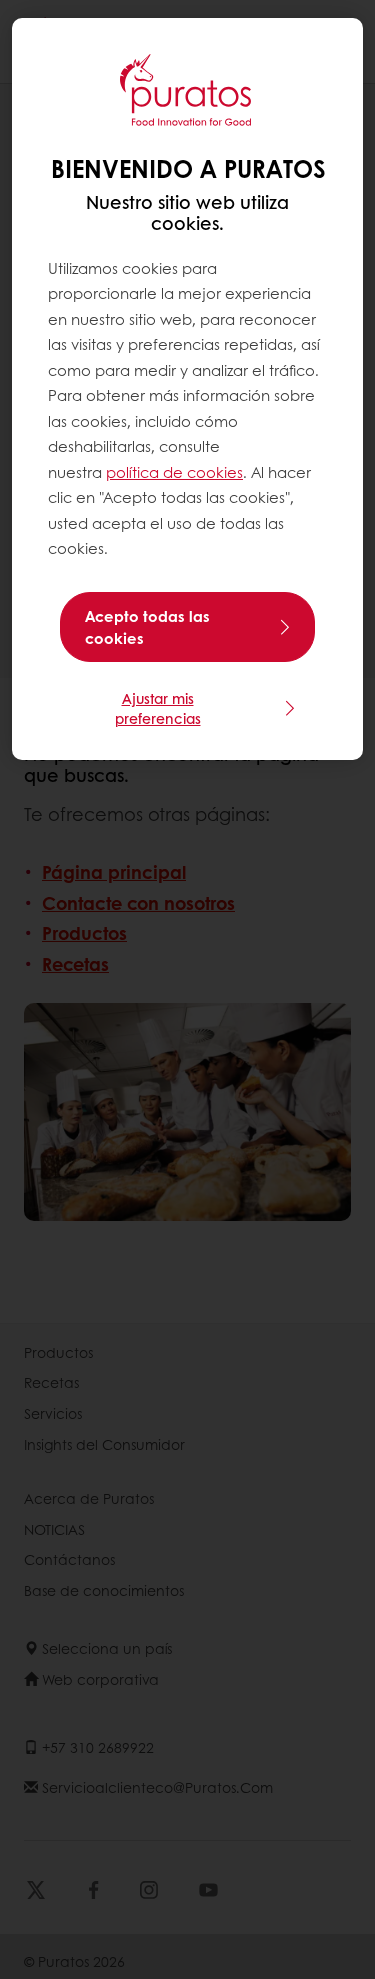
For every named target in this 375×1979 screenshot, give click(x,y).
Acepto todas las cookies (147, 627)
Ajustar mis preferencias (158, 708)
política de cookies (174, 472)
